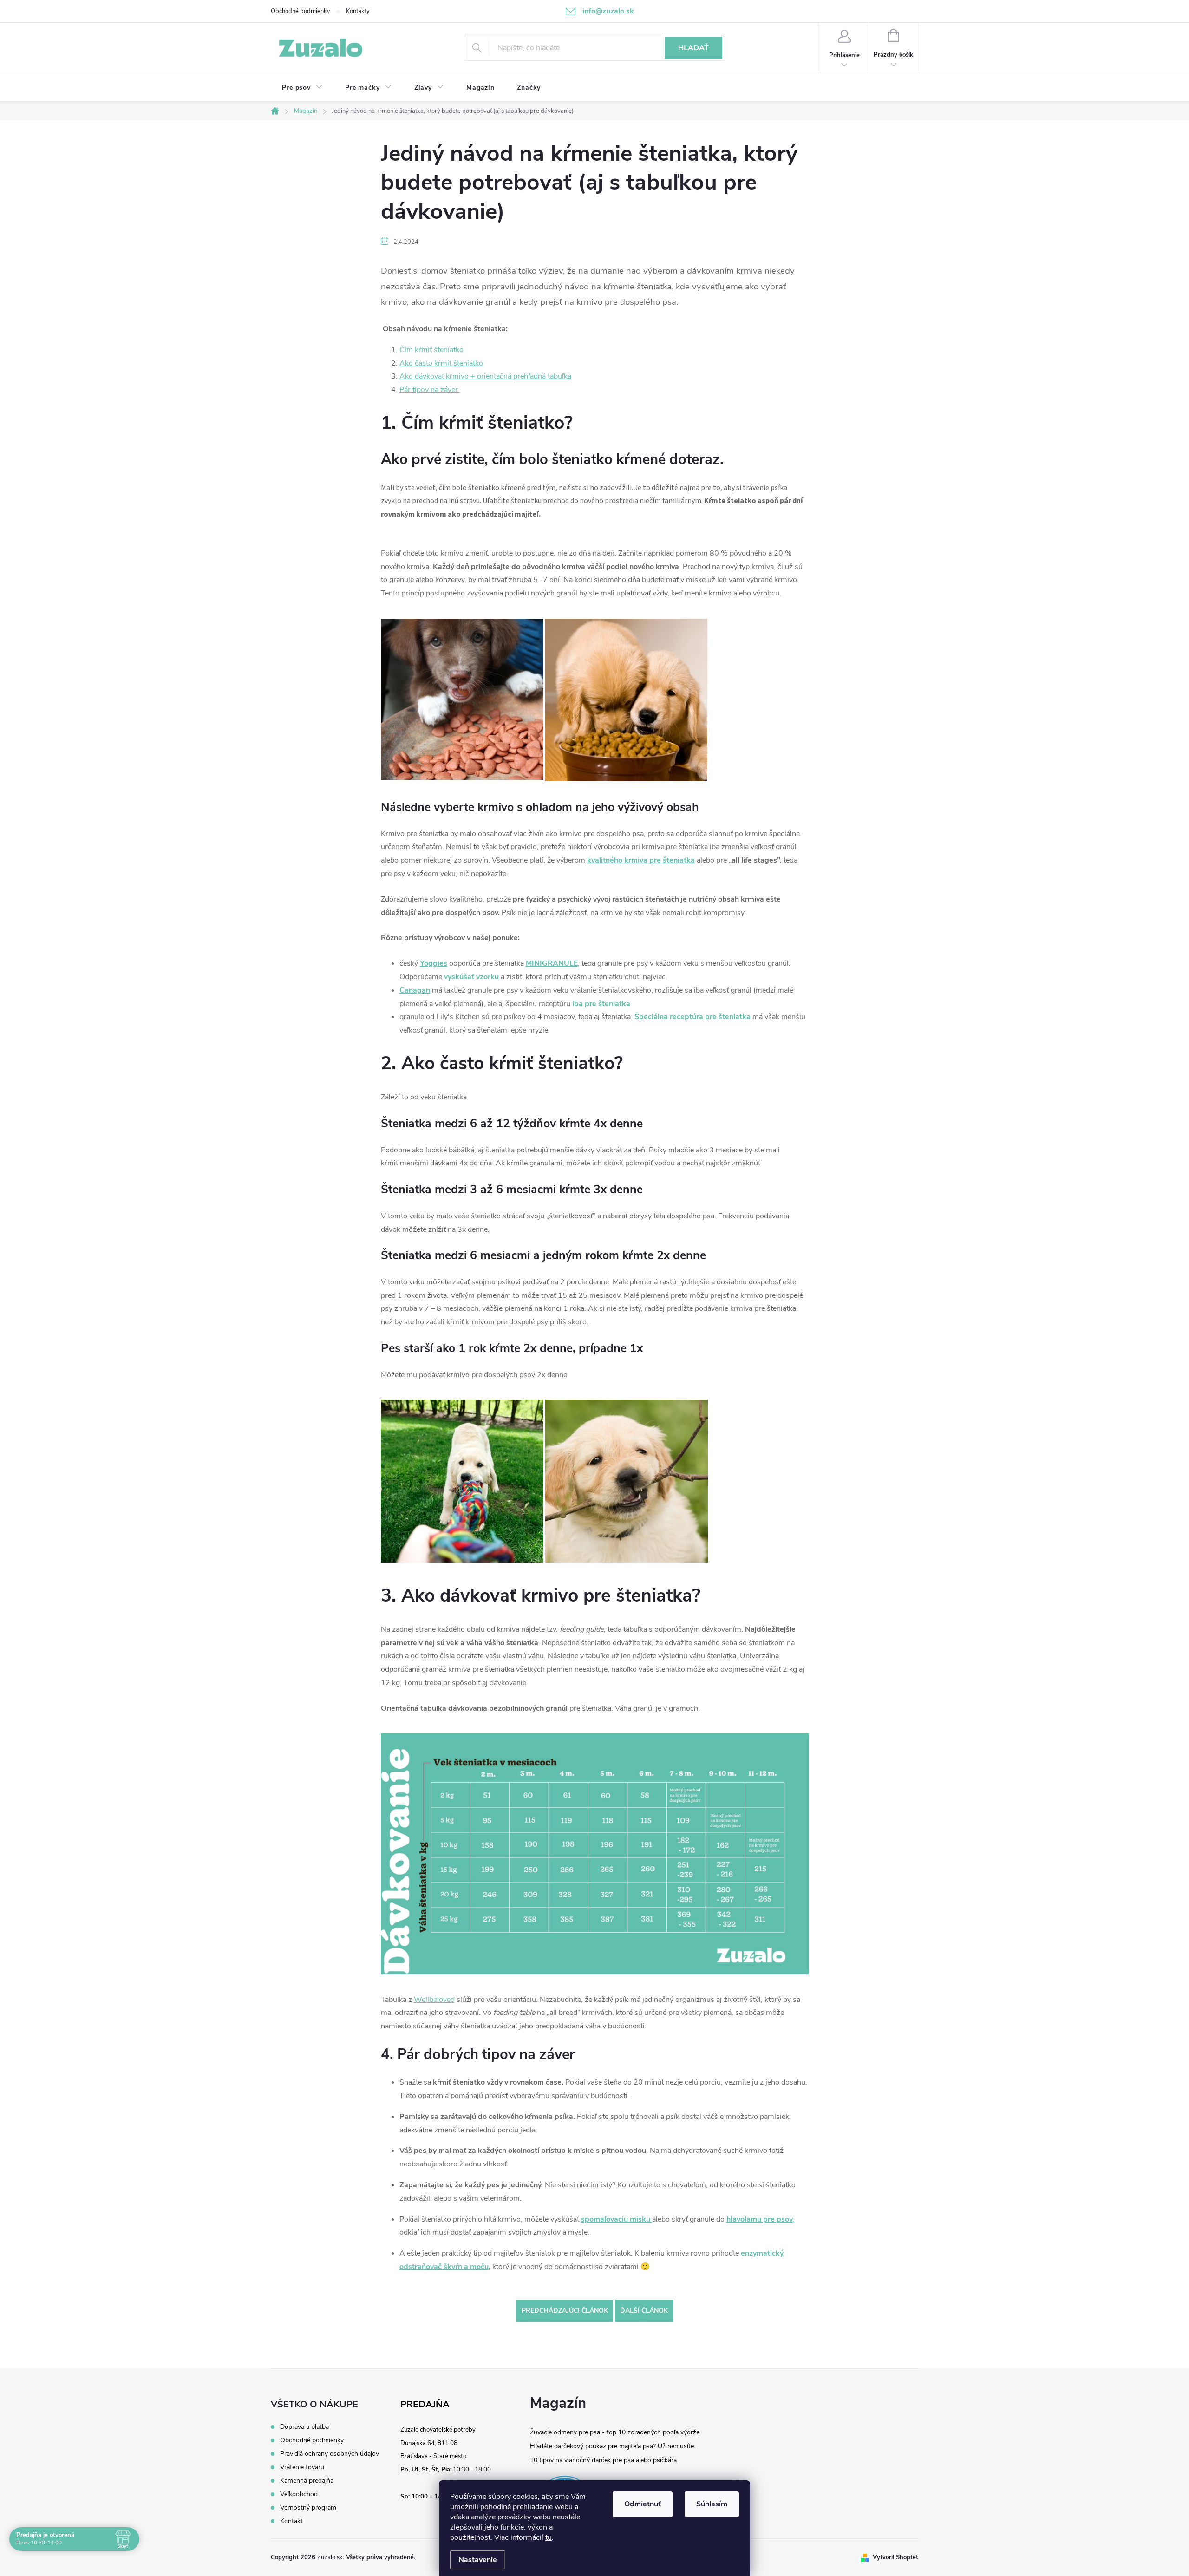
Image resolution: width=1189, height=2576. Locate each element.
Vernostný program (308, 2508)
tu (549, 2537)
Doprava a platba (304, 2427)
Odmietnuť (643, 2504)
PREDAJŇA (425, 2405)
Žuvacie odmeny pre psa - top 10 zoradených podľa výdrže (615, 2432)
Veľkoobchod (299, 2494)
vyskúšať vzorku (471, 977)
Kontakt (291, 2521)
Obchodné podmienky (301, 11)
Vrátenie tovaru (302, 2467)
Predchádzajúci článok (565, 2311)
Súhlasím (712, 2504)
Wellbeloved (434, 2000)
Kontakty (358, 11)
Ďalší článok (644, 2311)
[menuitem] (302, 88)
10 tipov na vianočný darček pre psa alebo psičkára (603, 2460)
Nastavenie (478, 2560)
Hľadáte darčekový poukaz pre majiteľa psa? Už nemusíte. (613, 2446)
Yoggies (434, 963)
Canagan (415, 990)
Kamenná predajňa (307, 2481)
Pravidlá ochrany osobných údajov (330, 2454)
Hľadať (693, 48)
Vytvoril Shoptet (895, 2557)
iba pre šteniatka (601, 1004)
